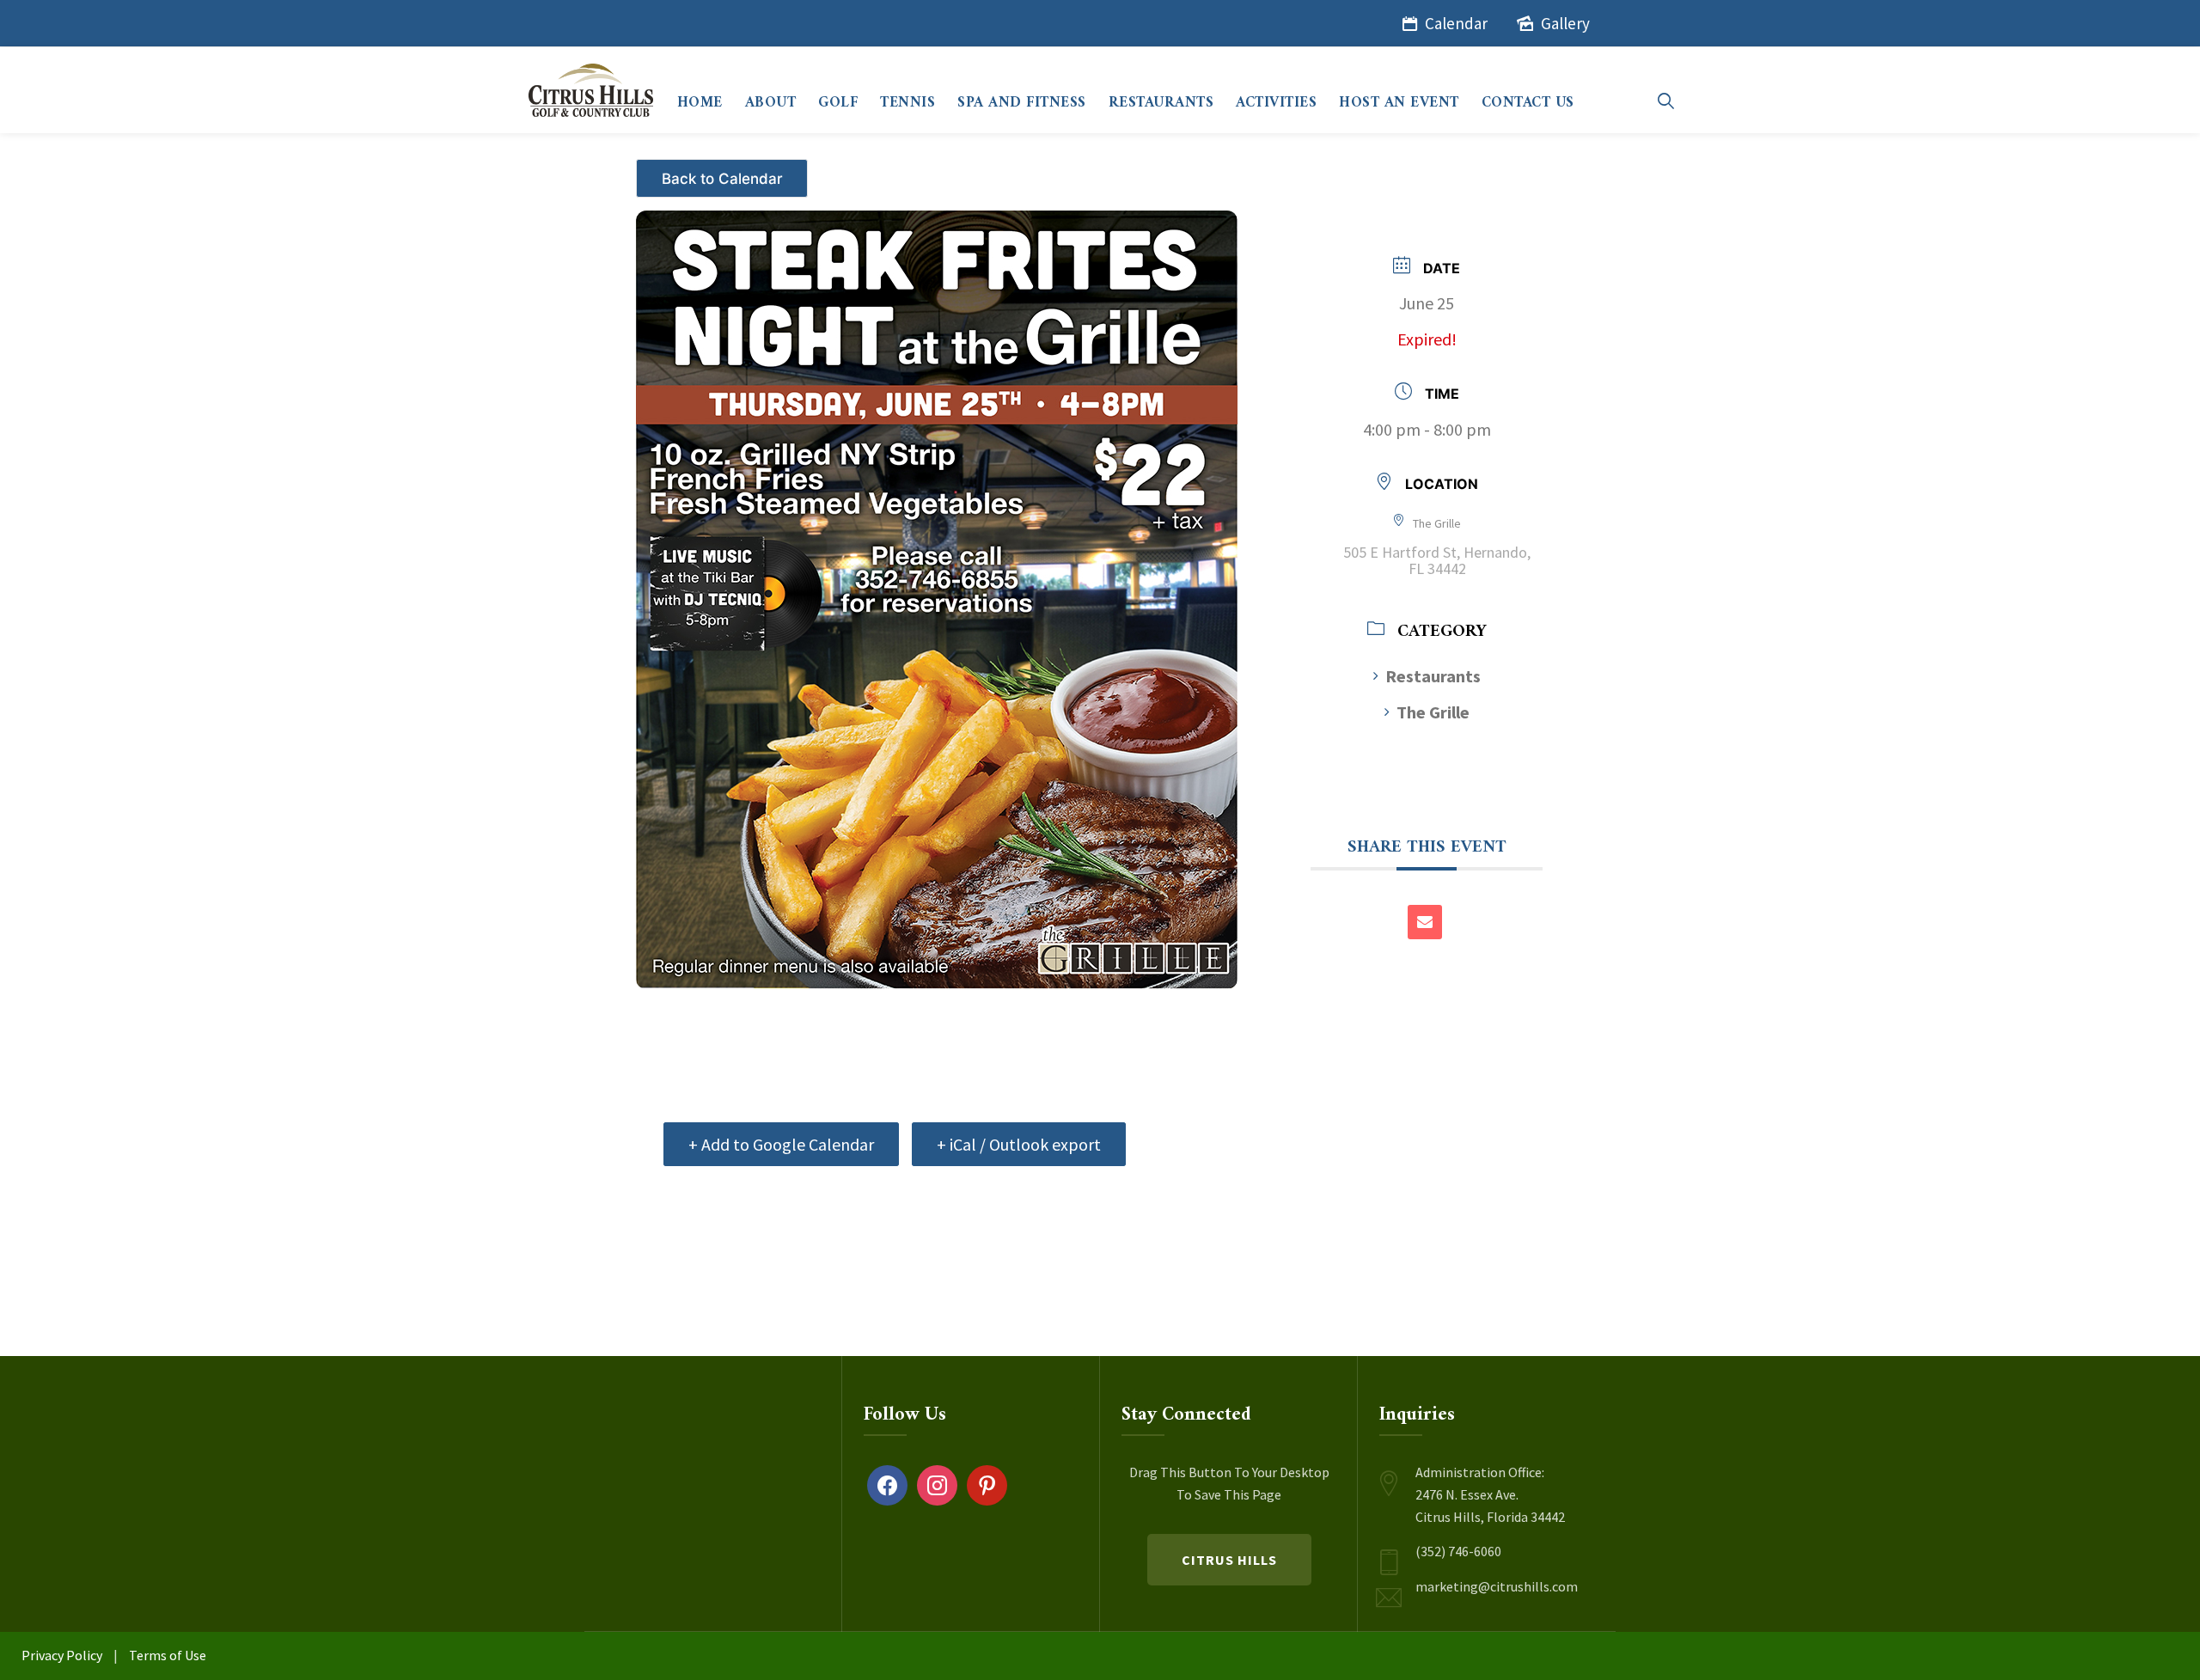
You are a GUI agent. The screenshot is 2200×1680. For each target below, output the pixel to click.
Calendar (1456, 23)
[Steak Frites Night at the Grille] (937, 599)
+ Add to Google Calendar (781, 1144)
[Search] (1666, 101)
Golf (838, 103)
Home (700, 103)
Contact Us (1528, 103)
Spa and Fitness (1022, 103)
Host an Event (1399, 103)
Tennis (907, 103)
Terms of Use (168, 1655)
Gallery (1565, 23)
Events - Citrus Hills (724, 171)
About (771, 103)
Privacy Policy (62, 1655)
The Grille (1433, 712)
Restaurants (1161, 103)
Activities (1276, 103)
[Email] (1425, 922)
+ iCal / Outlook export (1019, 1144)
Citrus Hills (1229, 1560)
